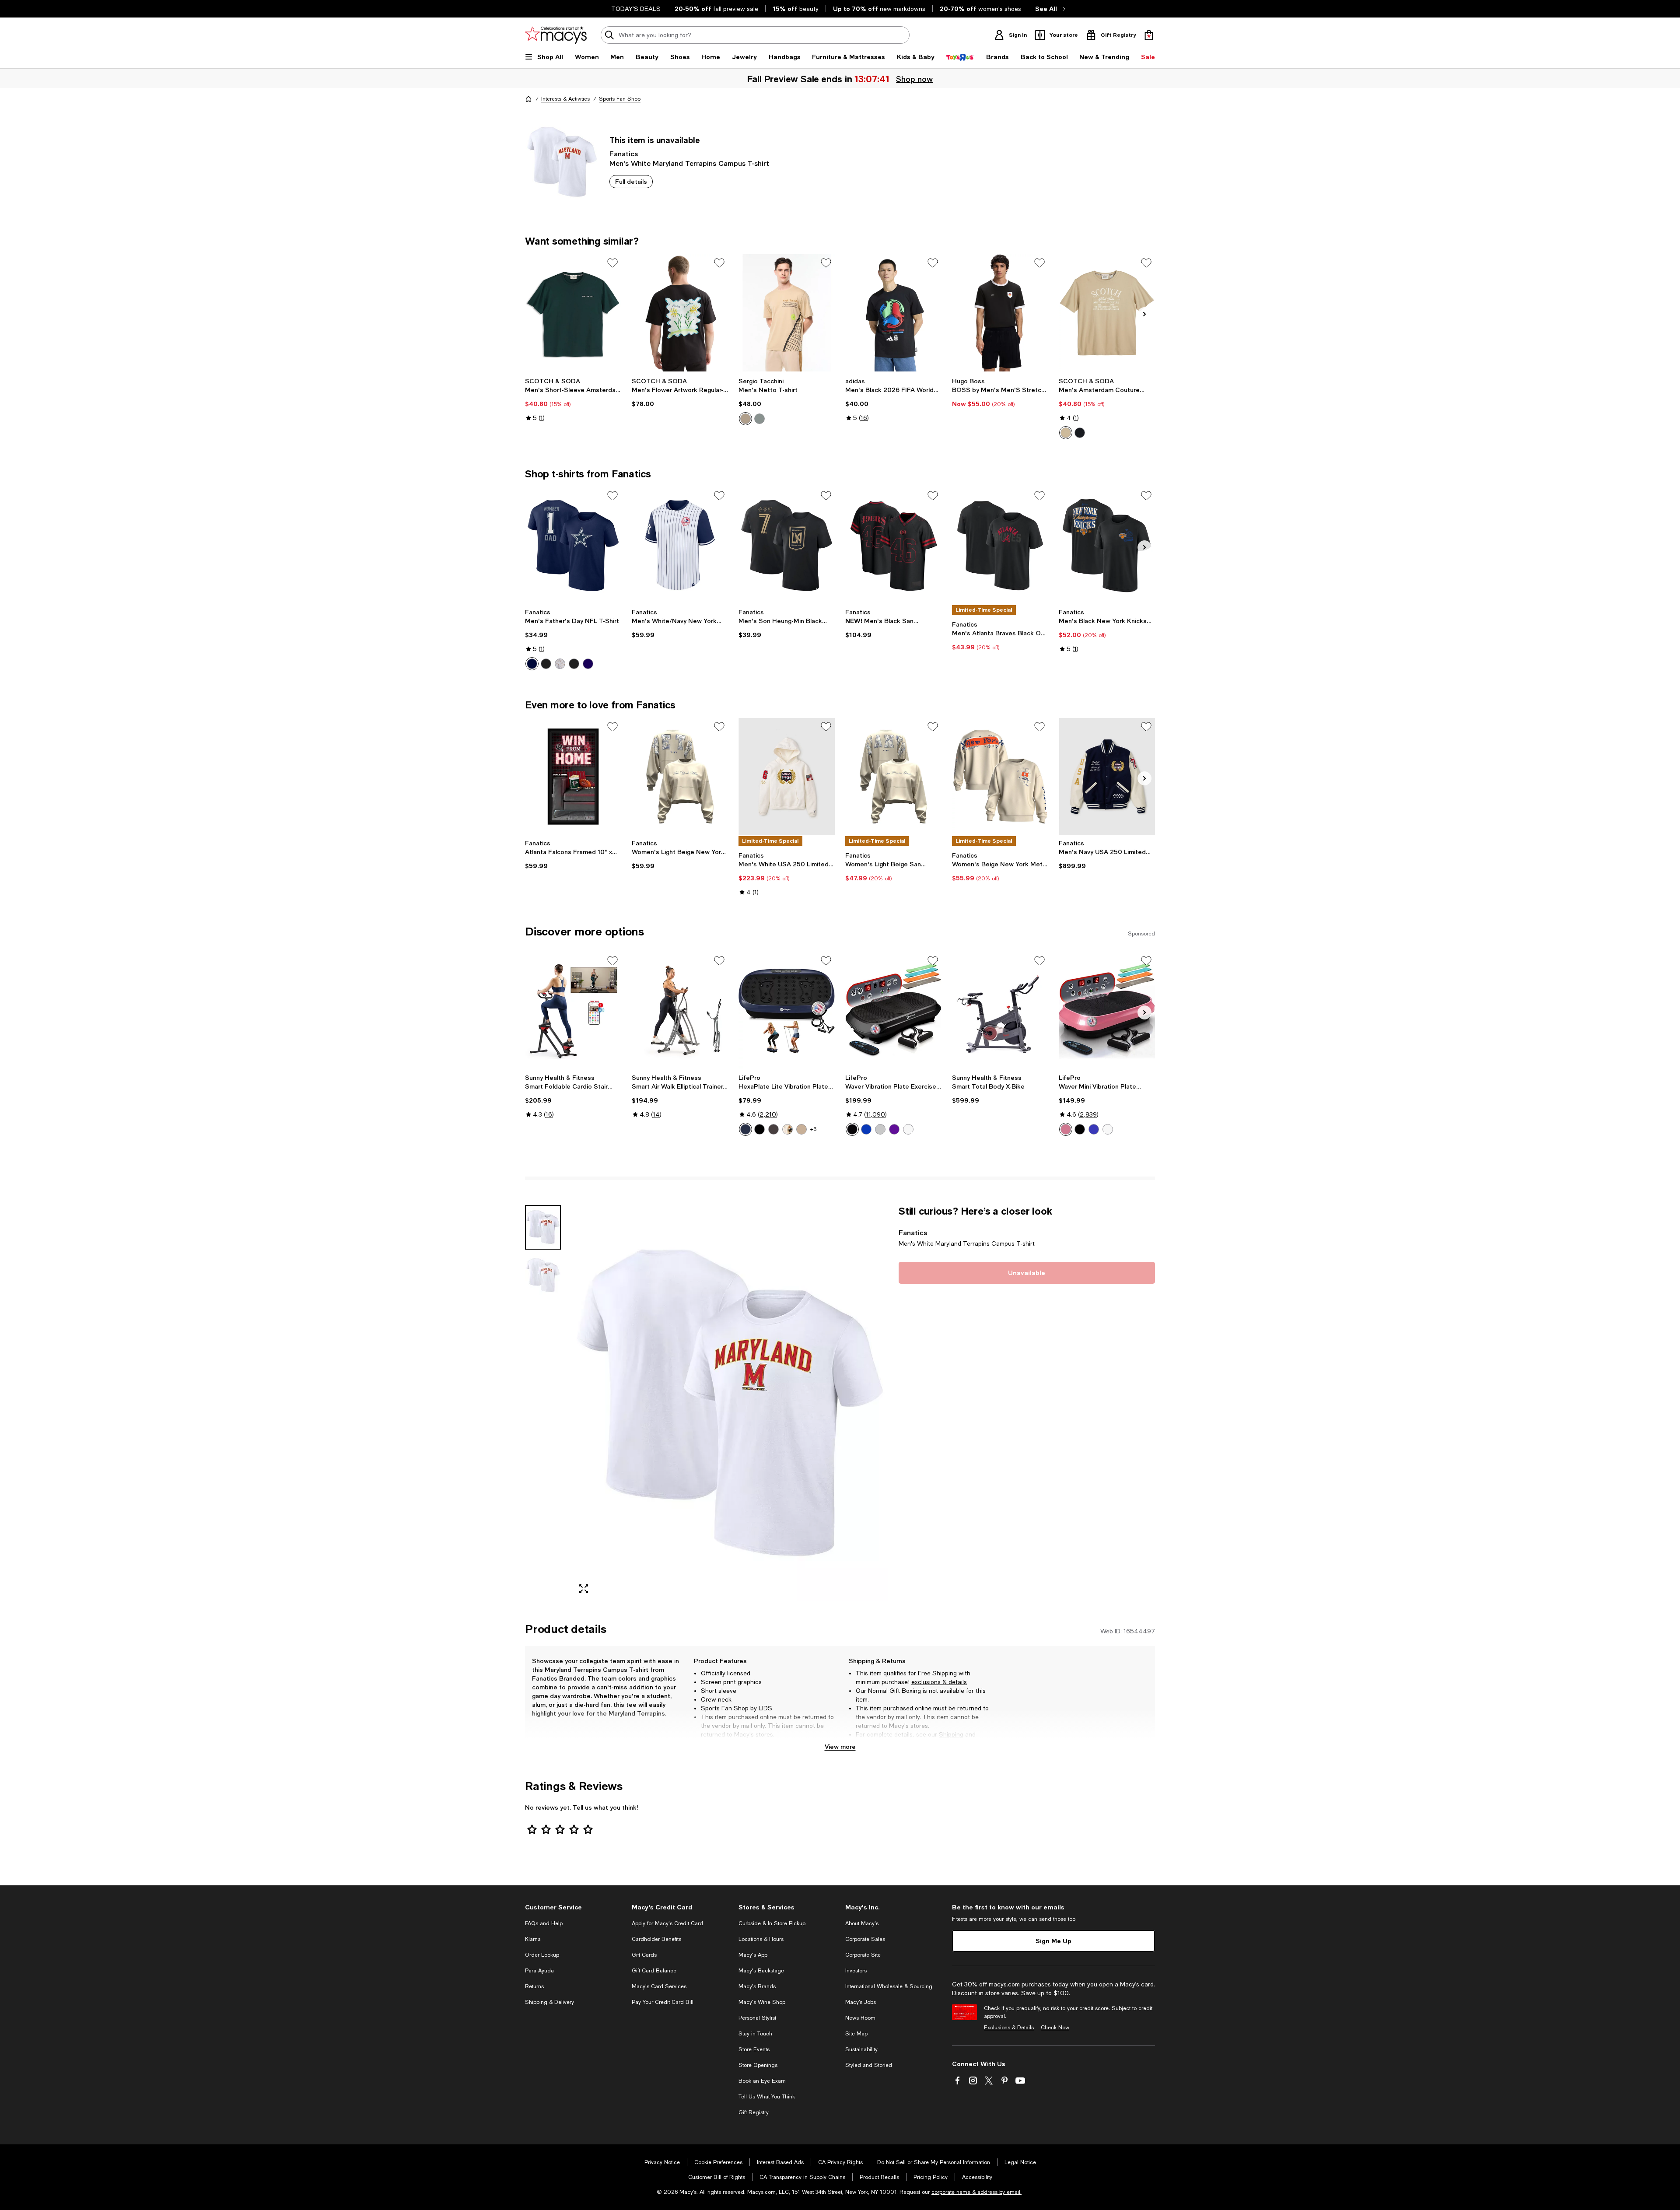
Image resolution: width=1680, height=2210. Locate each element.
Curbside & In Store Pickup (772, 1923)
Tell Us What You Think (767, 2097)
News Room (860, 2018)
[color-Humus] (745, 419)
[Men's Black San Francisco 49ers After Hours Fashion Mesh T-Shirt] (893, 546)
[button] (707, 1403)
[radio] (745, 419)
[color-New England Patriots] (588, 664)
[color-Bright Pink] (1066, 1129)
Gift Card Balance (654, 1971)
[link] (573, 399)
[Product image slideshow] (730, 1403)
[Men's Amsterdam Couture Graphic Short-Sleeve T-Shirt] (1107, 313)
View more (840, 1746)
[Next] (1144, 314)
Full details (631, 181)
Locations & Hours (761, 1939)
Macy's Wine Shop (762, 2002)
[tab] (543, 1227)
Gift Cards (644, 1955)
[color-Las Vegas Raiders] (546, 664)
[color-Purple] (894, 1129)
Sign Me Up (1053, 1941)
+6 (813, 1129)
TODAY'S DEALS (636, 9)
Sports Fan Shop (620, 99)
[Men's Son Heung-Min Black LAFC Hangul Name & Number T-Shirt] (787, 546)
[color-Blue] (745, 1129)
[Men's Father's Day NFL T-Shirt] (573, 546)
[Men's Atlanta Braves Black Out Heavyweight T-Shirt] (1000, 546)
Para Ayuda (539, 1971)
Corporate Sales (865, 1939)
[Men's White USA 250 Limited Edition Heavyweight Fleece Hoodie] (787, 777)
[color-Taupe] (1066, 433)
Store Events (754, 2049)
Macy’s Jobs (861, 2002)
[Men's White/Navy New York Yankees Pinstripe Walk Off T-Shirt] (680, 546)
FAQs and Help (544, 1923)
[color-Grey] (880, 1129)
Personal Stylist (757, 2018)
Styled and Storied (869, 2065)
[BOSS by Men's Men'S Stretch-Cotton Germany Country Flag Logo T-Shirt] (1000, 313)
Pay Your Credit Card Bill (663, 2002)
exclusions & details (939, 1682)
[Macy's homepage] (528, 99)
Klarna (533, 1939)
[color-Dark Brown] (787, 1129)
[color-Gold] (801, 1129)
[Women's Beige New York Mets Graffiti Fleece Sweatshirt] (1000, 777)
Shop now (915, 79)
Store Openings (758, 2065)
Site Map (856, 2034)
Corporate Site (863, 1955)
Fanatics (624, 153)
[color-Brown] (773, 1129)
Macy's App (753, 1955)
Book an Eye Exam (762, 2081)
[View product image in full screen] (584, 1589)
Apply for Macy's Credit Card (667, 1923)
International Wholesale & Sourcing (889, 1986)
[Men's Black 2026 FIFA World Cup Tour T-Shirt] (893, 313)
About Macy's (862, 1923)
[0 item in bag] (1149, 35)
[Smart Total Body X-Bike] (1000, 1011)
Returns (867, 1743)
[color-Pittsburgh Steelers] (574, 664)
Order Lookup (542, 1955)
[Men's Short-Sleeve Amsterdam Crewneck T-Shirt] (573, 313)
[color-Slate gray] (759, 419)
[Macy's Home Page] (556, 35)
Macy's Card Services (659, 1986)
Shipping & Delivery (549, 2002)
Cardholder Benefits (656, 1939)
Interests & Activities (565, 99)
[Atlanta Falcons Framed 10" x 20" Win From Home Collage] (573, 777)
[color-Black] (1080, 433)
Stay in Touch (755, 2034)
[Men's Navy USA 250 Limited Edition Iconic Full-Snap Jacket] (1107, 777)
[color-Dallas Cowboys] (532, 664)
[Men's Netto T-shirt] (787, 313)
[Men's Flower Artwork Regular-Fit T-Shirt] (680, 313)
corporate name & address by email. (976, 2192)
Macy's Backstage (761, 1971)
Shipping (951, 1734)
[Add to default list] (612, 263)
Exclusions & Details (1009, 2028)
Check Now (1055, 2028)
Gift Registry (754, 2112)
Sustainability (861, 2049)
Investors (856, 1971)
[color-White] (908, 1129)
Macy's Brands (757, 1986)
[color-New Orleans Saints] (560, 664)
